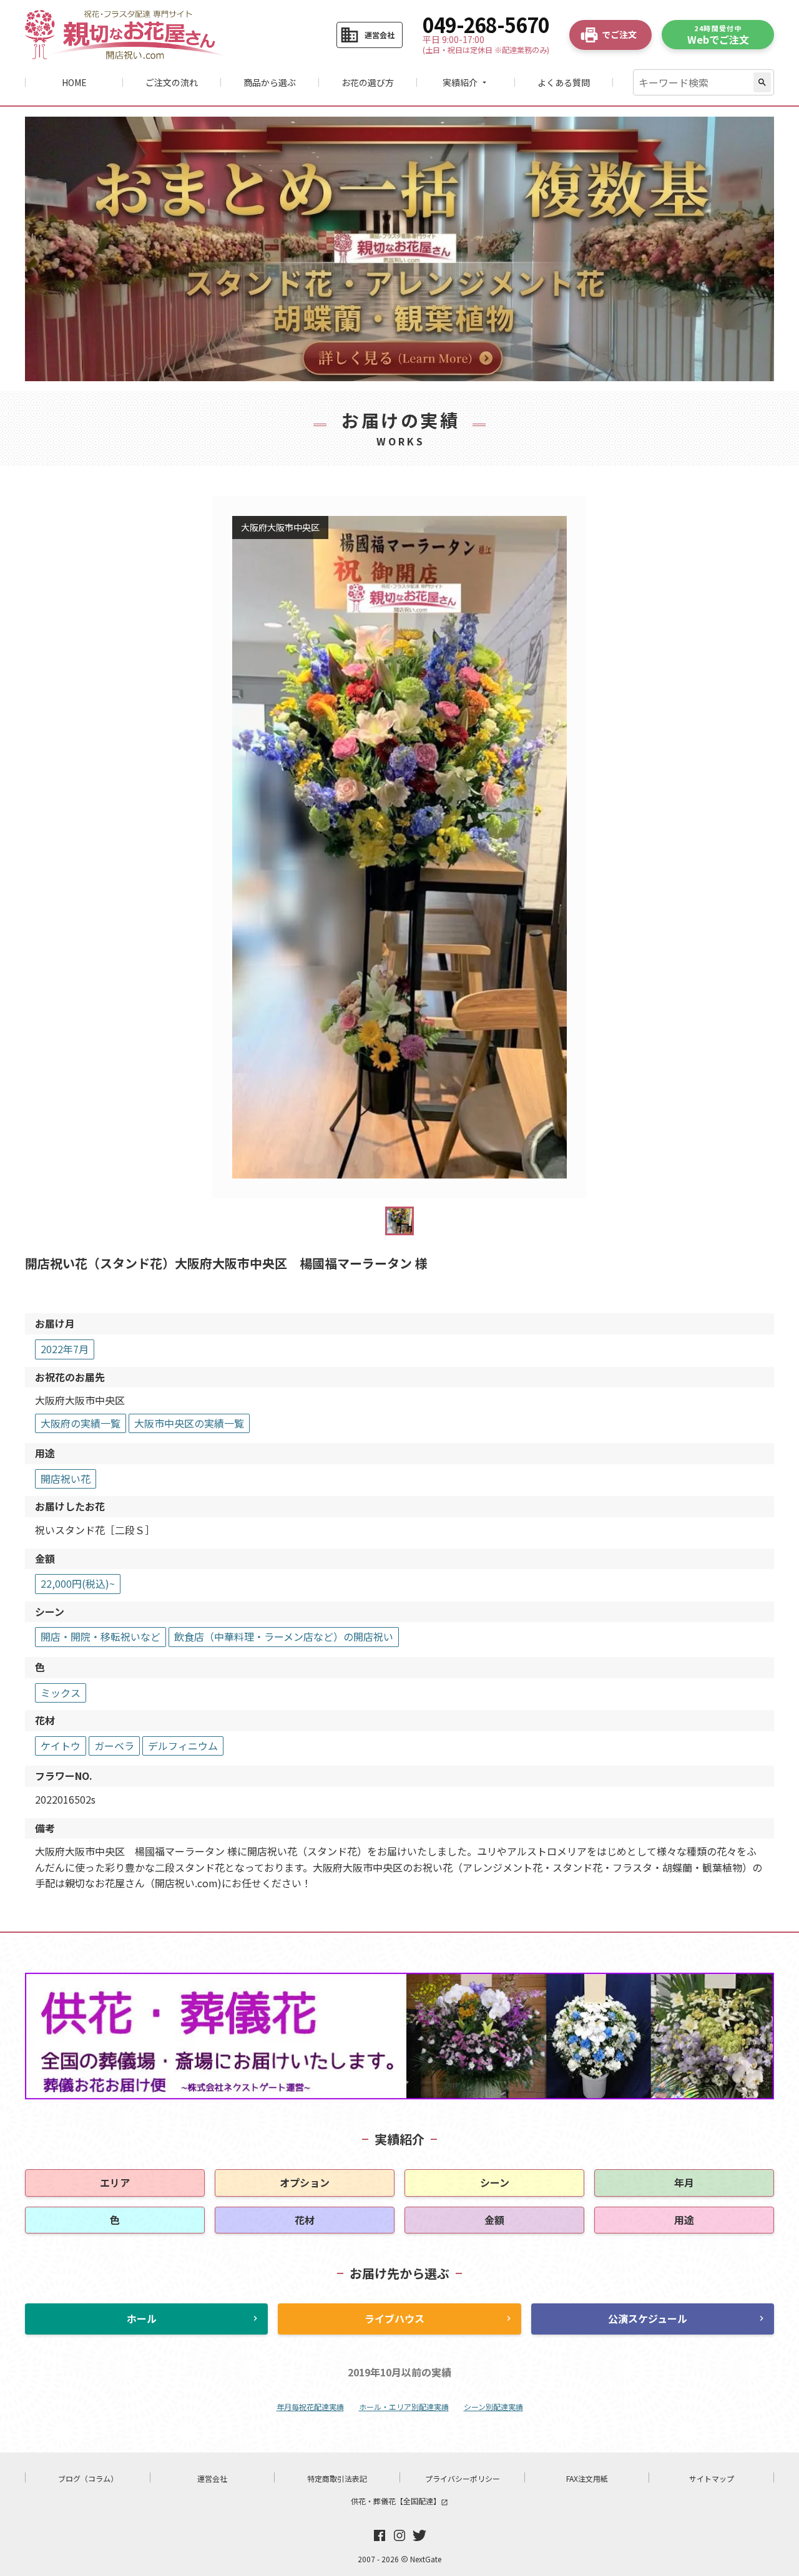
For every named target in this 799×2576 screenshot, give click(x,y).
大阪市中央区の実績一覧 (189, 1423)
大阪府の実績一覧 (81, 1423)
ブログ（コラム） (88, 2478)
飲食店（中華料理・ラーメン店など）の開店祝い (284, 1636)
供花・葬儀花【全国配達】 (399, 2501)
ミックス (61, 1693)
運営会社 (212, 2478)
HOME (74, 82)
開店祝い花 (66, 1479)
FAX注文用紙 (587, 2478)
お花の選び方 (368, 82)
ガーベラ (114, 1746)
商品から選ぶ (270, 82)
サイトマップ (712, 2478)
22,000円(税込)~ (78, 1583)
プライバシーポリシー (463, 2478)
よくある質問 (564, 82)
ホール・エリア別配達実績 (404, 2407)
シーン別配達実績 (493, 2407)
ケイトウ (61, 1746)
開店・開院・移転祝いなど (100, 1636)
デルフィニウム (183, 1746)
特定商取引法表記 (337, 2478)
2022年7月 (65, 1349)
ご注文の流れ (172, 82)
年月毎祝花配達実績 (310, 2407)
